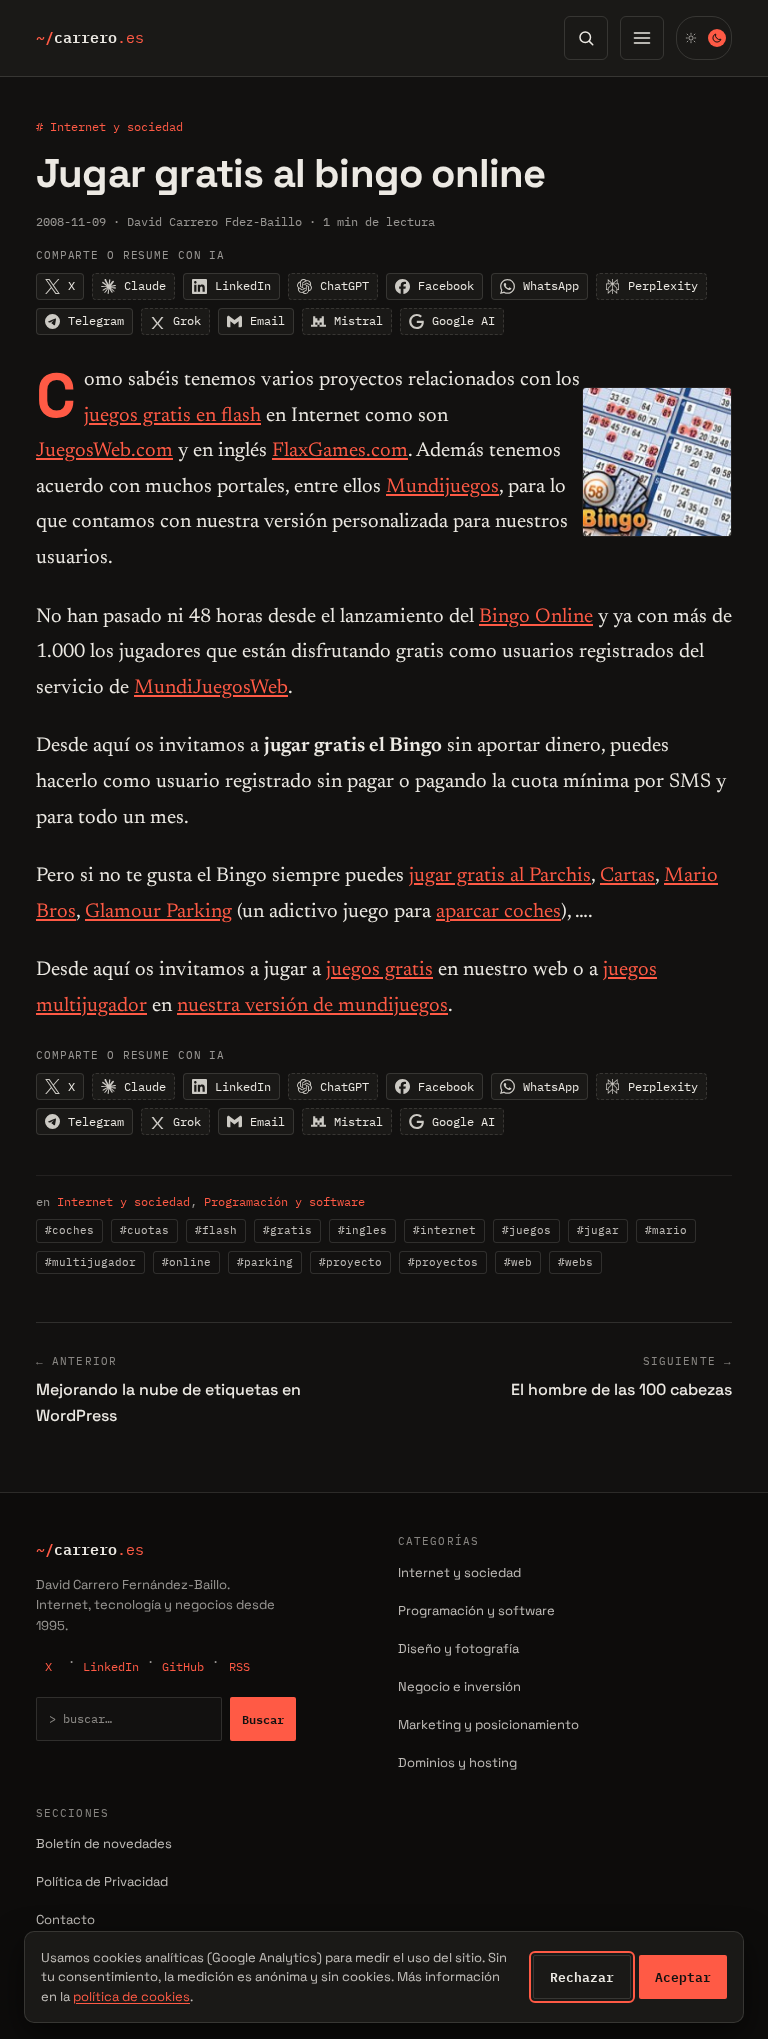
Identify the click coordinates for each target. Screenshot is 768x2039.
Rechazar (582, 1977)
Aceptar (683, 1977)
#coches (69, 1230)
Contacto (65, 1919)
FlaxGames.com (340, 451)
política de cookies (131, 1996)
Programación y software (284, 1201)
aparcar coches (498, 912)
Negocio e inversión (459, 1686)
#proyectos (443, 1262)
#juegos (526, 1230)
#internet (444, 1230)
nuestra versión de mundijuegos (312, 1006)
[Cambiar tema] (704, 38)
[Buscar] (586, 38)
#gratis (287, 1230)
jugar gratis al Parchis (500, 876)
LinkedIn (111, 1666)
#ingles (362, 1230)
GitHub (183, 1666)
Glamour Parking (158, 912)
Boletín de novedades (104, 1843)
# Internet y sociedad (109, 126)
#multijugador (90, 1262)
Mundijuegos (442, 487)
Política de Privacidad (102, 1881)
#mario (666, 1230)
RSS (239, 1666)
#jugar (598, 1230)
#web (518, 1262)
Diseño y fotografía (458, 1648)
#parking (265, 1262)
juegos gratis (379, 970)
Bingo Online (536, 617)
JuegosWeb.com (104, 451)
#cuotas (144, 1230)
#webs (575, 1262)
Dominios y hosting (457, 1762)
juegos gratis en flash (172, 416)
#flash (216, 1230)
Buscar (263, 1719)
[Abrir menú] (642, 38)
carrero (90, 38)
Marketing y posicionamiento (488, 1724)
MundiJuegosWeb (211, 688)
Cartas (627, 876)
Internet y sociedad (123, 1201)
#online (186, 1262)
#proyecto (350, 1262)
